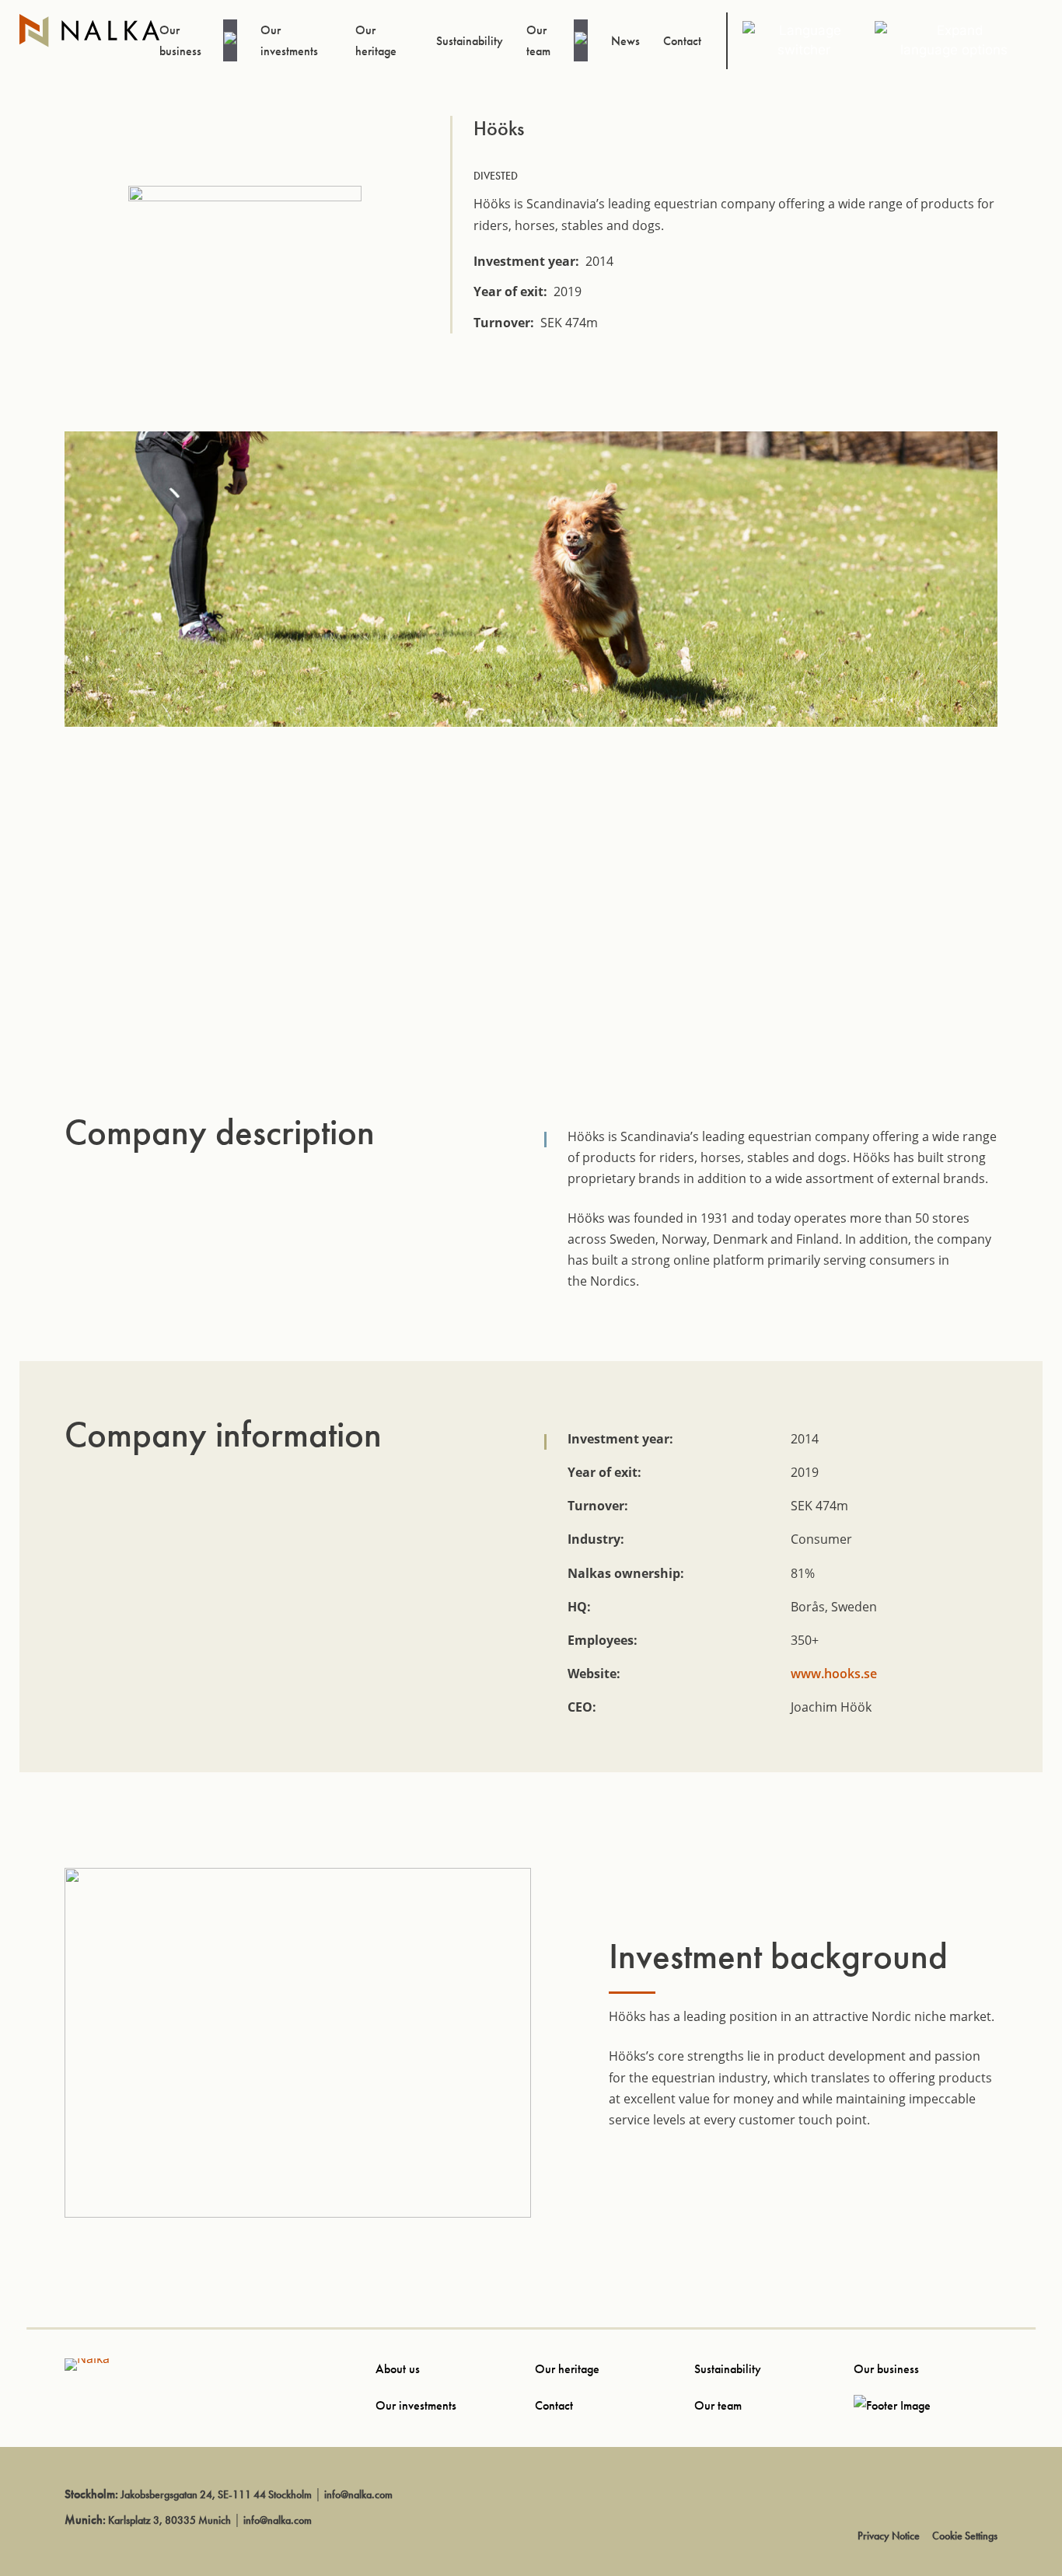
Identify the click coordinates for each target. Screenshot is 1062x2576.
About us (398, 2369)
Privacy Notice (889, 2536)
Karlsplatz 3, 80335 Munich (169, 2520)
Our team (718, 2405)
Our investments (416, 2405)
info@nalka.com (358, 2494)
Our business (886, 2369)
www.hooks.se (834, 1674)
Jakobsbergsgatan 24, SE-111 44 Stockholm (216, 2494)
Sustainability (728, 2369)
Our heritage (567, 2369)
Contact (554, 2405)
